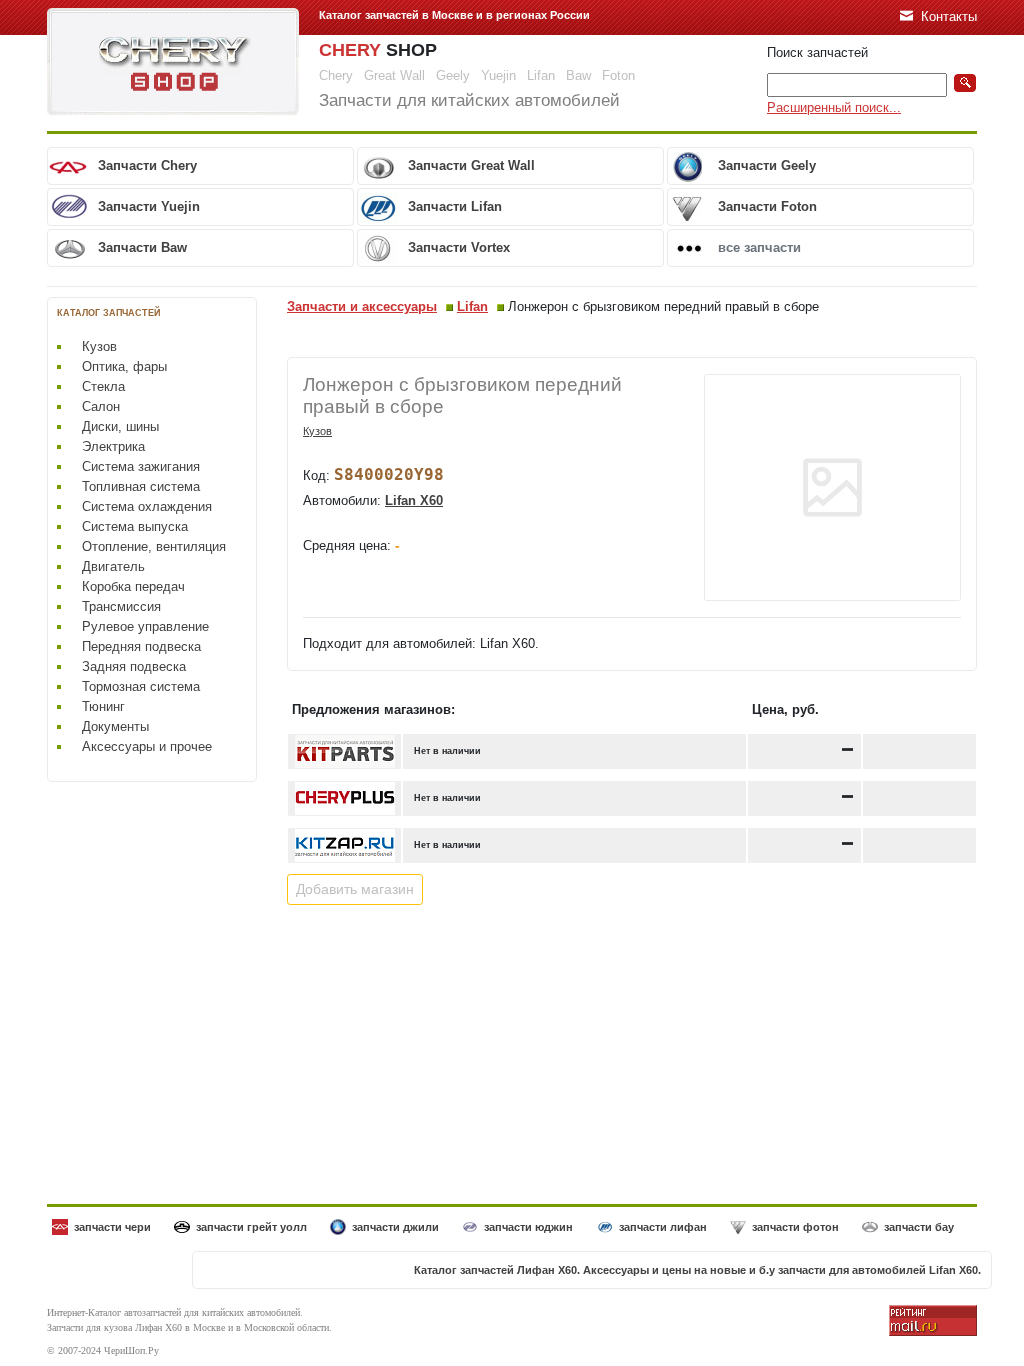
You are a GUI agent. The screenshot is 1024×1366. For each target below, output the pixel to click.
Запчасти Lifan (455, 206)
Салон (101, 406)
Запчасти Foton (767, 206)
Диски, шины (120, 426)
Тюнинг (103, 706)
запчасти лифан (663, 1227)
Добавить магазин (355, 889)
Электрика (113, 446)
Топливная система (141, 486)
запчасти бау (919, 1227)
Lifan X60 (414, 500)
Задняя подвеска (134, 666)
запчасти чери (112, 1227)
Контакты (949, 16)
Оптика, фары (124, 366)
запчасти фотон (795, 1227)
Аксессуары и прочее (147, 746)
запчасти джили (395, 1227)
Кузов (99, 346)
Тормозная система (141, 686)
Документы (115, 726)
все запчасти (759, 247)
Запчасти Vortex (459, 247)
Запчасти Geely (767, 165)
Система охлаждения (147, 506)
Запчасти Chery (147, 165)
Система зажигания (141, 466)
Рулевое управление (145, 626)
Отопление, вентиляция (154, 546)
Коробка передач (133, 586)
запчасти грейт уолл (251, 1227)
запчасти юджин (528, 1227)
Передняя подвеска (141, 646)
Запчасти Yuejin (149, 206)
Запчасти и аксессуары (362, 306)
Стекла (103, 386)
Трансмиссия (121, 606)
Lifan (472, 306)
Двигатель (113, 566)
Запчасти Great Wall (471, 165)
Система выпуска (135, 526)
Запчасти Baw (142, 247)
